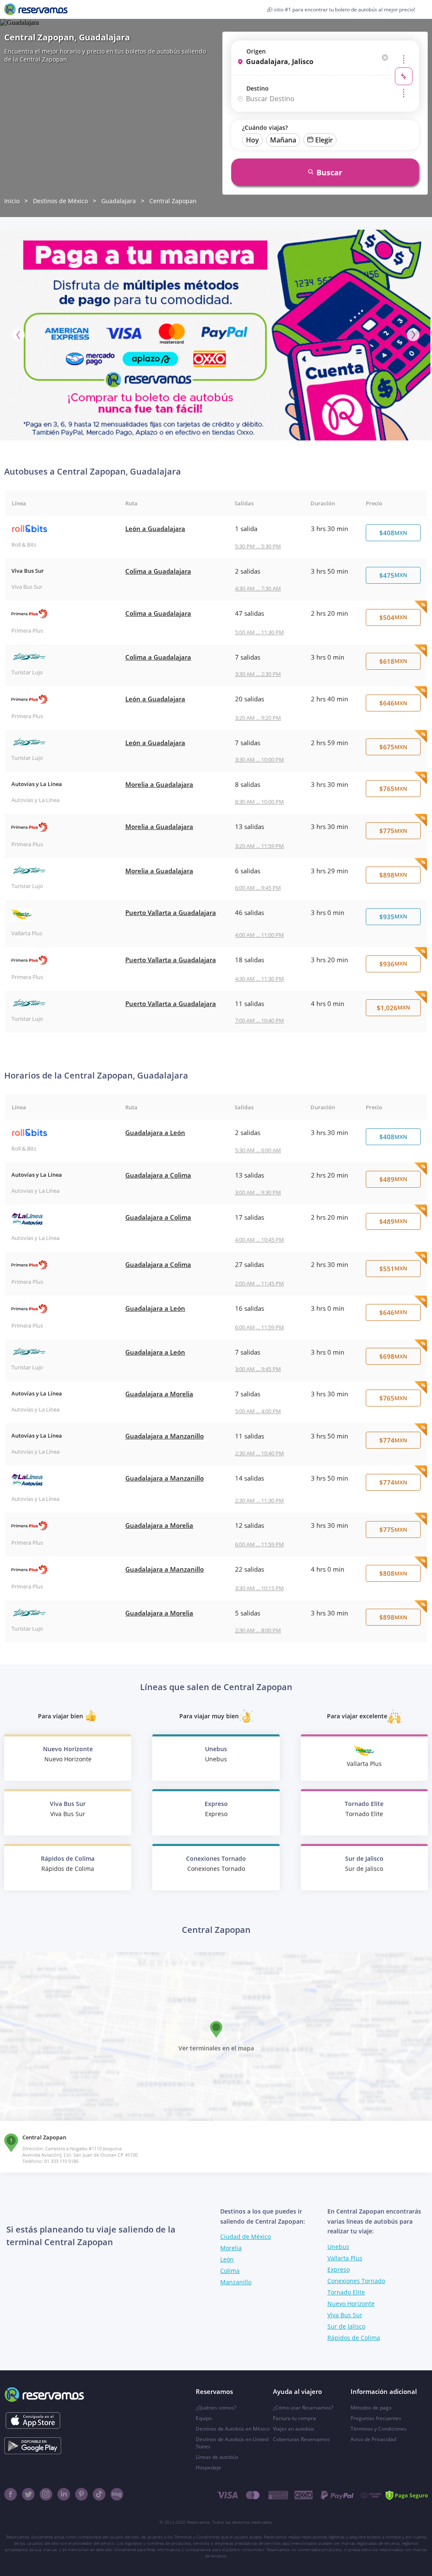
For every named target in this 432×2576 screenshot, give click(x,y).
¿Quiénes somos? (216, 2408)
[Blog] (117, 2494)
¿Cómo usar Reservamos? (303, 2408)
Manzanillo (236, 2282)
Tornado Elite (346, 2292)
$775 (393, 831)
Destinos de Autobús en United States (232, 2443)
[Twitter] (28, 2494)
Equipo (204, 2418)
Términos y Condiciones (379, 2429)
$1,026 (393, 1008)
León (227, 2259)
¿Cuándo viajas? (265, 127)
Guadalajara (119, 201)
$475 (393, 575)
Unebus (338, 2247)
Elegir (324, 140)
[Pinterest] (81, 2494)
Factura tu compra (294, 2418)
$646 (393, 703)
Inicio (12, 201)
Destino (258, 88)
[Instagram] (46, 2494)
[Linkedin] (64, 2494)
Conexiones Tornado (356, 2281)
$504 (393, 617)
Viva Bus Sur (345, 2315)
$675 (393, 747)
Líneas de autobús (217, 2457)
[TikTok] (99, 2494)
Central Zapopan (173, 201)
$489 (393, 1179)
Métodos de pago (371, 2408)
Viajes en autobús (294, 2429)
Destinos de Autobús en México (233, 2429)
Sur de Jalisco (346, 2326)
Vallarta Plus (345, 2258)
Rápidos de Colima (354, 2338)
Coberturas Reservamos (301, 2439)
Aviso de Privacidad (373, 2439)
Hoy (252, 140)
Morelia (231, 2248)
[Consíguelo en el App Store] (33, 2420)
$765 (393, 789)
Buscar (329, 172)
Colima (230, 2271)
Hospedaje (208, 2467)
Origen (256, 51)
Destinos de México (60, 201)
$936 (393, 964)
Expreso (339, 2269)
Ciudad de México (246, 2237)
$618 (393, 661)
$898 (393, 875)
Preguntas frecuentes (376, 2418)
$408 (393, 533)
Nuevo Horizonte (351, 2304)
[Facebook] (11, 2494)
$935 (393, 917)
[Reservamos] (36, 9)
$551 (393, 1269)
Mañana (283, 140)
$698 (393, 1356)
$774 (393, 1440)
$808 (393, 1573)
